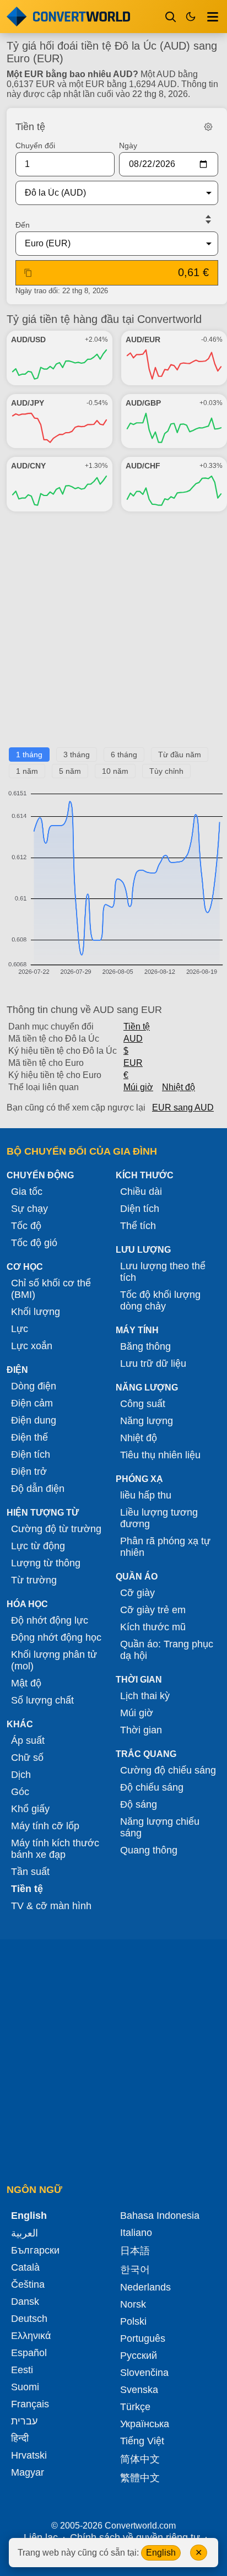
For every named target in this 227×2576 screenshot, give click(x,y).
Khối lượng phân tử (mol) (54, 1660)
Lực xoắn (32, 1346)
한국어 (135, 2270)
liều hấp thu (146, 1495)
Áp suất (28, 1740)
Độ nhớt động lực (50, 1620)
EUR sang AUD (183, 1108)
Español (29, 2353)
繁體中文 (140, 2478)
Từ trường (34, 1580)
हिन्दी (20, 2438)
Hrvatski (29, 2455)
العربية (25, 2233)
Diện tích (140, 1209)
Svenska (139, 2390)
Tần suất (30, 1872)
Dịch (21, 1775)
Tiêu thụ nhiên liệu (160, 1455)
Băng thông (145, 1346)
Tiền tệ (137, 1026)
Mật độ (26, 1683)
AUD (133, 1039)
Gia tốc (27, 1192)
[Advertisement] (113, 634)
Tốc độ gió (34, 1243)
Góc (20, 1792)
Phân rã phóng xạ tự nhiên (165, 1547)
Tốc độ (26, 1226)
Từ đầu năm (180, 755)
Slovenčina (144, 2373)
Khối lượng (36, 1312)
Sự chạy (29, 1209)
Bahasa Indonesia (160, 2216)
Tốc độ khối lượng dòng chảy (160, 1300)
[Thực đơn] (213, 17)
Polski (133, 2321)
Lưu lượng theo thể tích (163, 1272)
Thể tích (138, 1226)
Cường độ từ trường (56, 1529)
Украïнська (145, 2424)
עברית (24, 2421)
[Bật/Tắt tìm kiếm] (171, 17)
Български (35, 2250)
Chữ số (27, 1758)
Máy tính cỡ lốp (45, 1826)
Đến (23, 225)
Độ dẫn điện (38, 1489)
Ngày (128, 145)
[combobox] (108, 193)
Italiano (136, 2233)
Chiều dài (141, 1192)
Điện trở (29, 1472)
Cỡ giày (137, 1593)
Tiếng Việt (142, 2441)
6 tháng (124, 755)
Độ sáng (139, 1804)
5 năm (70, 771)
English (161, 2553)
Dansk (25, 2302)
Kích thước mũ (153, 1627)
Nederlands (145, 2287)
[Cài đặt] (208, 127)
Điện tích (31, 1454)
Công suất (143, 1404)
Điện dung (34, 1420)
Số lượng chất (42, 1700)
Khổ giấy (30, 1809)
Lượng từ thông (46, 1563)
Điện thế (29, 1437)
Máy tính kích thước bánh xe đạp (55, 1849)
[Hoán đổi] (208, 219)
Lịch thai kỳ (145, 1696)
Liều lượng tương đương (159, 1518)
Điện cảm (32, 1403)
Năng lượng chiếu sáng (160, 1827)
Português (143, 2338)
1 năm (27, 771)
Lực (20, 1329)
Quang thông (149, 1850)
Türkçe (135, 2407)
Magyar (28, 2472)
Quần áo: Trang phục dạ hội (167, 1650)
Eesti (22, 2370)
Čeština (28, 2284)
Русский (139, 2356)
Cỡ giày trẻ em (153, 1610)
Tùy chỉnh (166, 771)
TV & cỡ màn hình (51, 1906)
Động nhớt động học (56, 1637)
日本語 (135, 2251)
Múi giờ (138, 1087)
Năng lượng (147, 1421)
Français (30, 2404)
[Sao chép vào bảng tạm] (28, 273)
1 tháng (29, 755)
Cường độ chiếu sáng (168, 1770)
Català (25, 2267)
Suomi (25, 2387)
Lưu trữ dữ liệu (153, 1364)
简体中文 (140, 2459)
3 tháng (77, 755)
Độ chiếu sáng (152, 1787)
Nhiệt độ (179, 1087)
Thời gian (141, 1730)
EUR (133, 1063)
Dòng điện (34, 1386)
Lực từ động (38, 1546)
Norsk (133, 2304)
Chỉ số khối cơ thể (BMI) (51, 1289)
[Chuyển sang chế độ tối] (191, 17)
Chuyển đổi (35, 145)
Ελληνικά (31, 2336)
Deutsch (29, 2319)
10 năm (115, 771)
